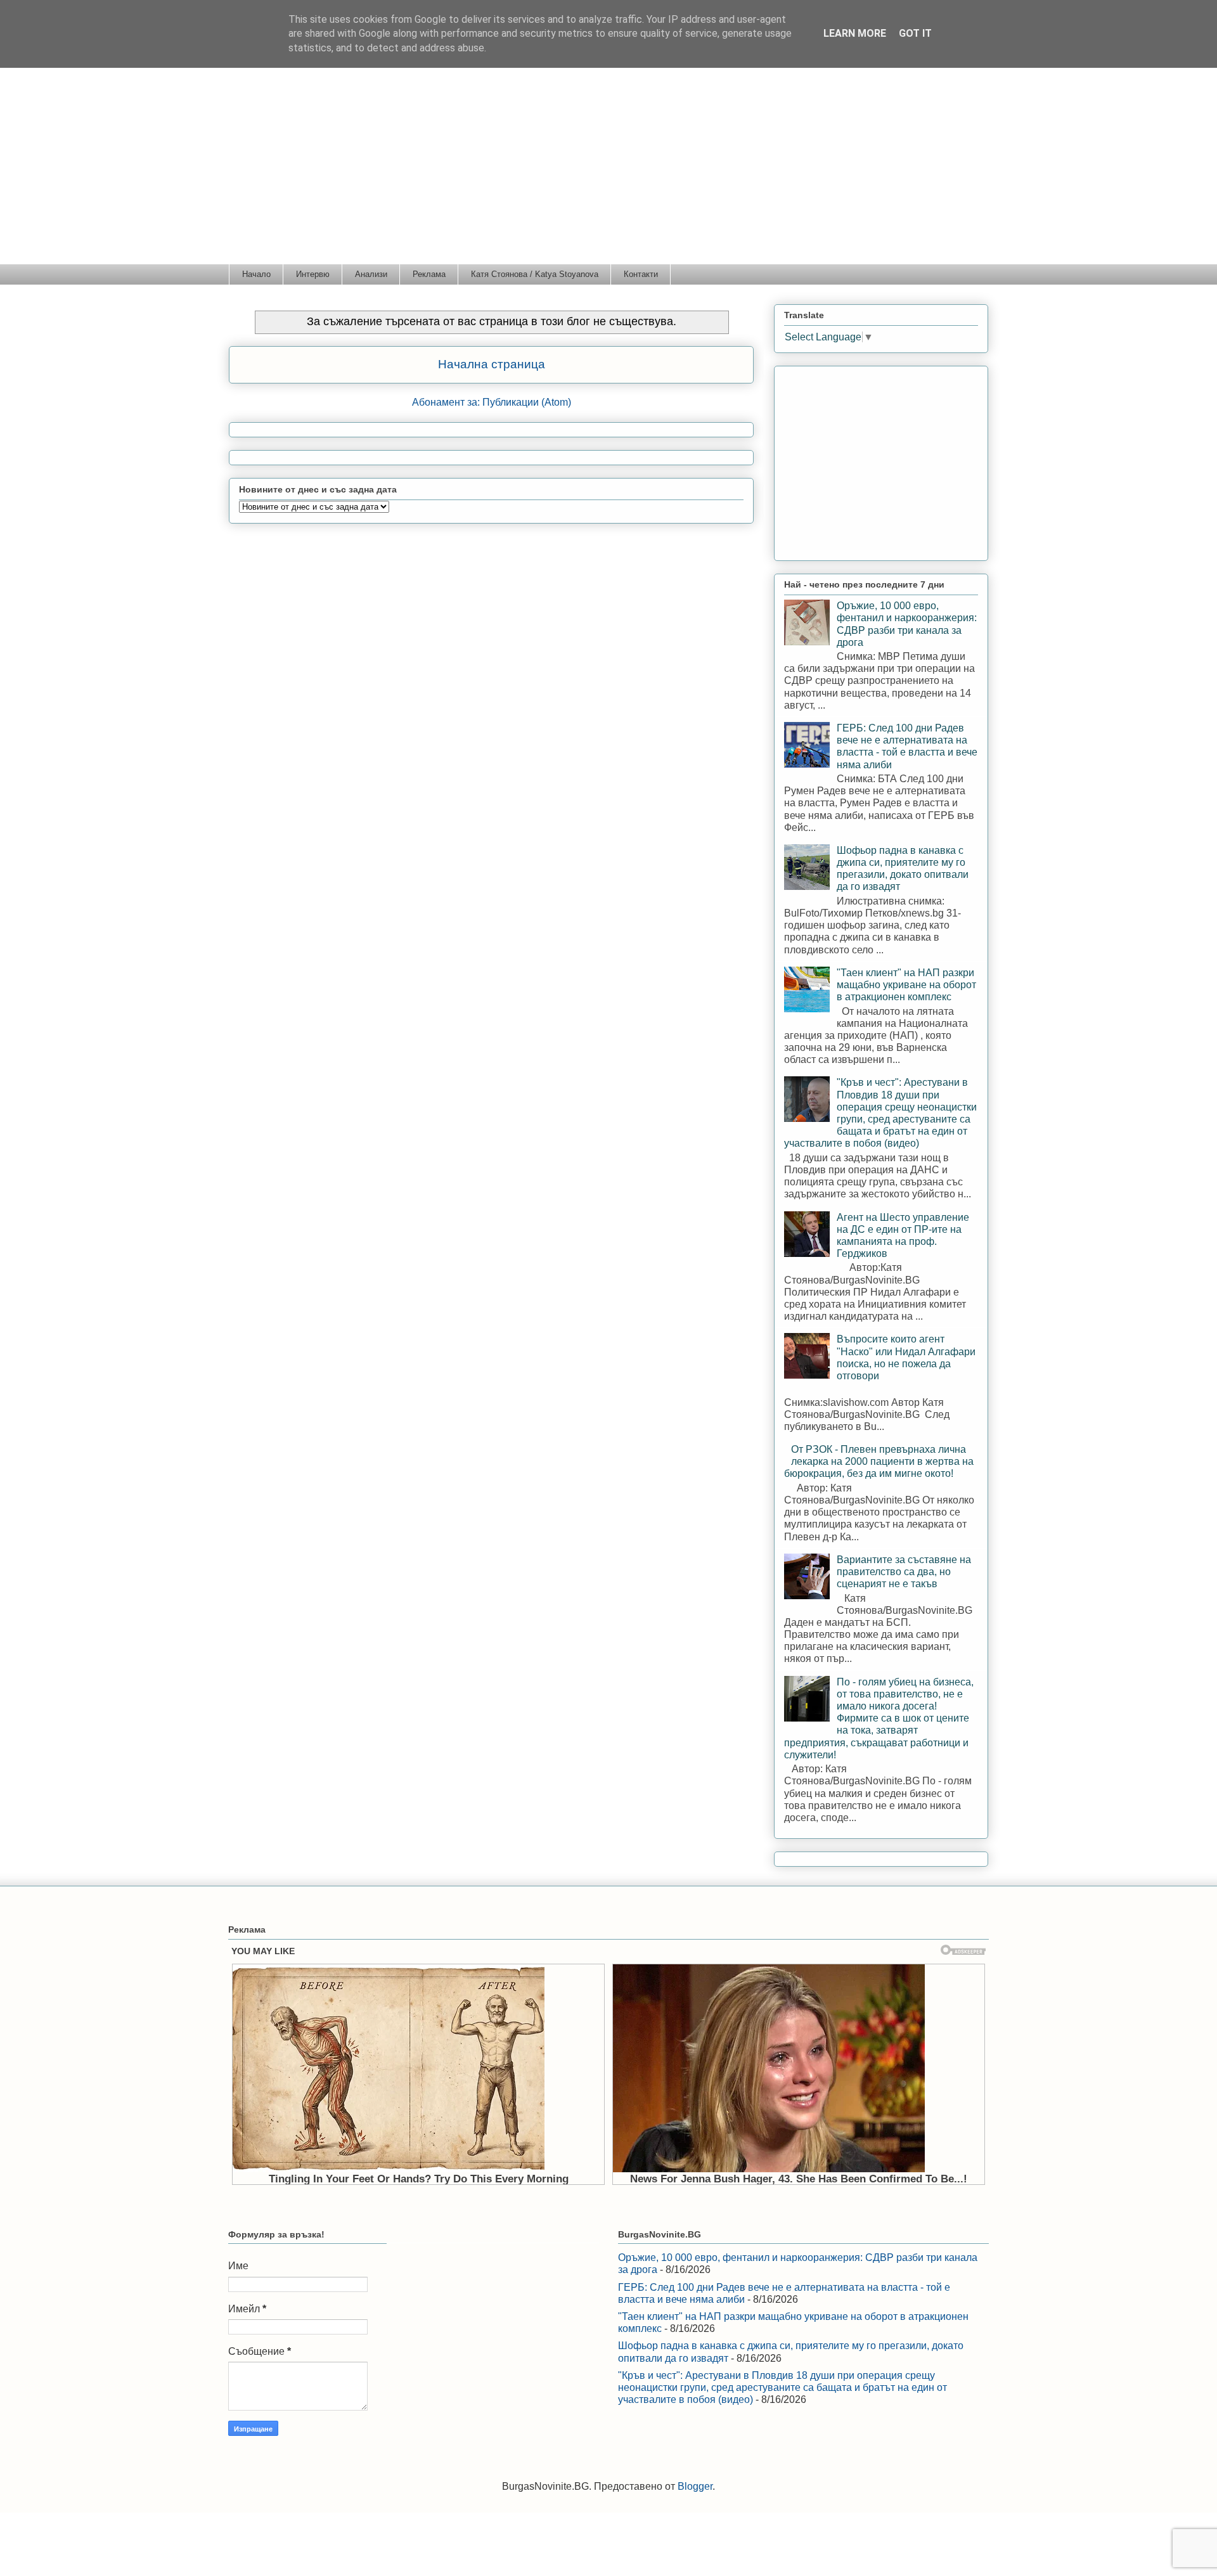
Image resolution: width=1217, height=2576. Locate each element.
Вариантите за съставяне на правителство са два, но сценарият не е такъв (904, 1572)
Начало (256, 274)
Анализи (371, 274)
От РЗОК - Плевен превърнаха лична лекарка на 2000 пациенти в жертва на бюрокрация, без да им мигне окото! (879, 1461)
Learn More (855, 33)
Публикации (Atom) (527, 402)
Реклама (429, 274)
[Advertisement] (608, 169)
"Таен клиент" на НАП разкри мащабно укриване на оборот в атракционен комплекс (906, 985)
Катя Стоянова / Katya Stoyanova (535, 274)
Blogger (695, 2486)
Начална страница (492, 364)
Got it (915, 33)
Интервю (313, 274)
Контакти (641, 274)
